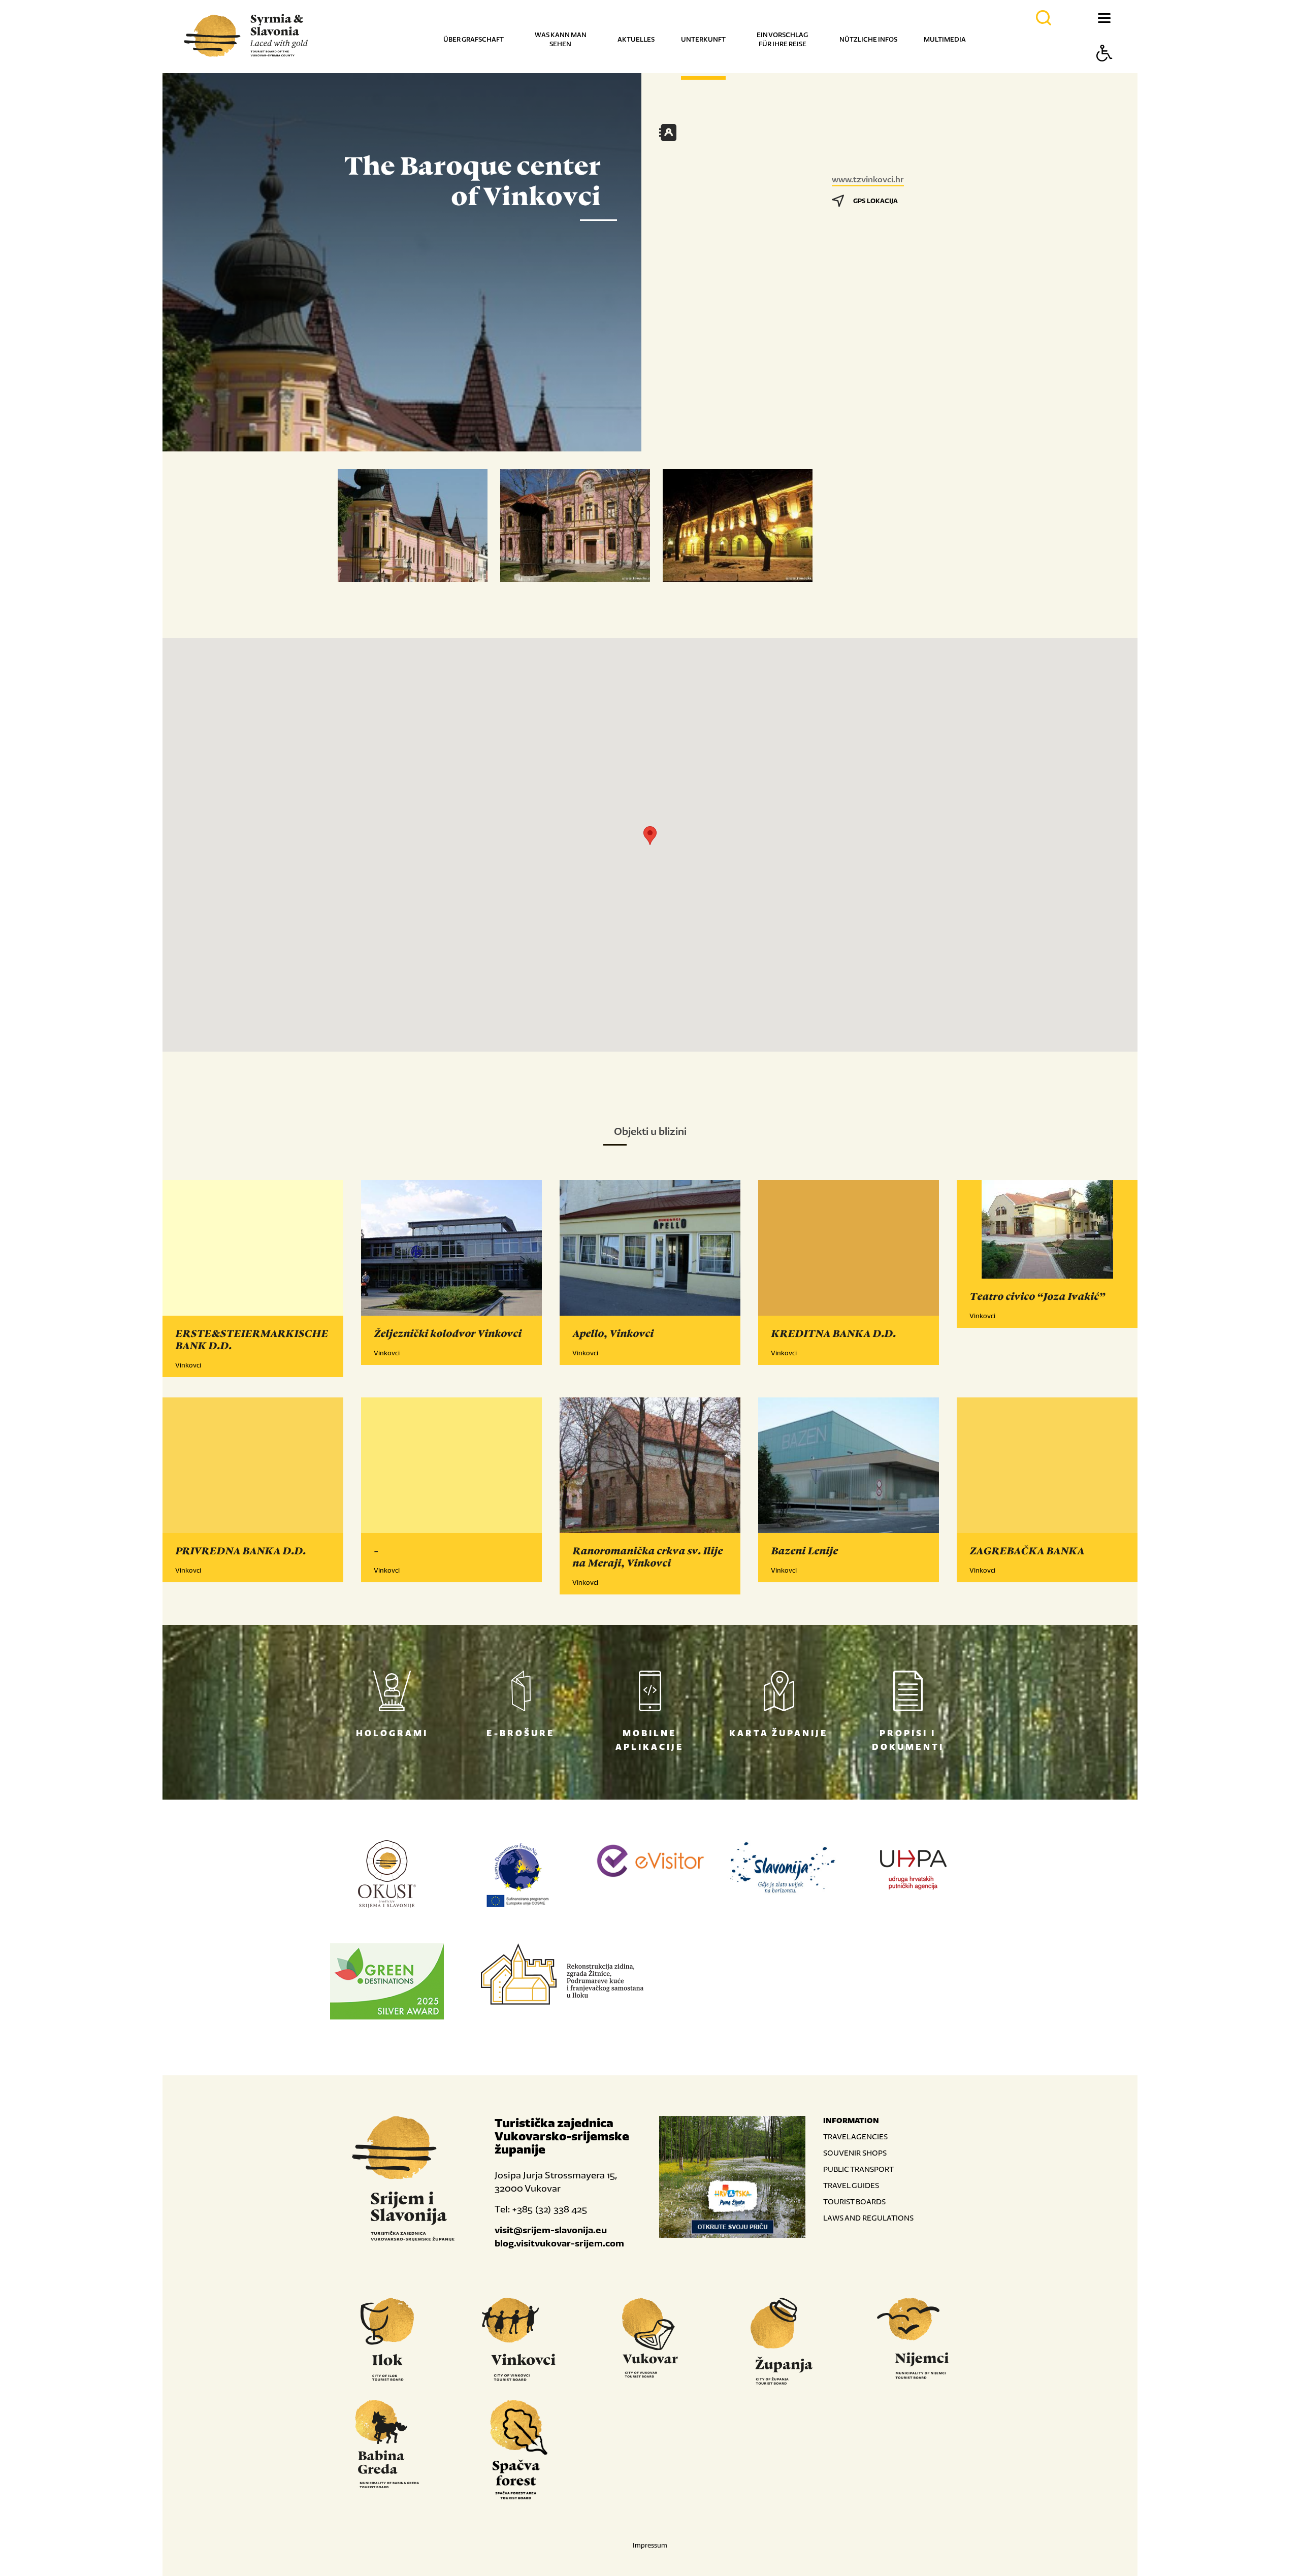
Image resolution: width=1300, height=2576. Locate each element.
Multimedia (945, 39)
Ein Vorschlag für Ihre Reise (782, 39)
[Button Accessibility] (1104, 71)
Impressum (650, 2545)
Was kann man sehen (561, 39)
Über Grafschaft (474, 39)
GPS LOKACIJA (875, 201)
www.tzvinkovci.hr (868, 179)
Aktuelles (636, 39)
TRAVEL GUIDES (851, 2185)
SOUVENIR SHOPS (855, 2153)
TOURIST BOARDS (854, 2202)
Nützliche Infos (868, 39)
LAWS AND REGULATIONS (868, 2218)
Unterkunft (703, 39)
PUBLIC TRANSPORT (858, 2169)
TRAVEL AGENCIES (855, 2137)
